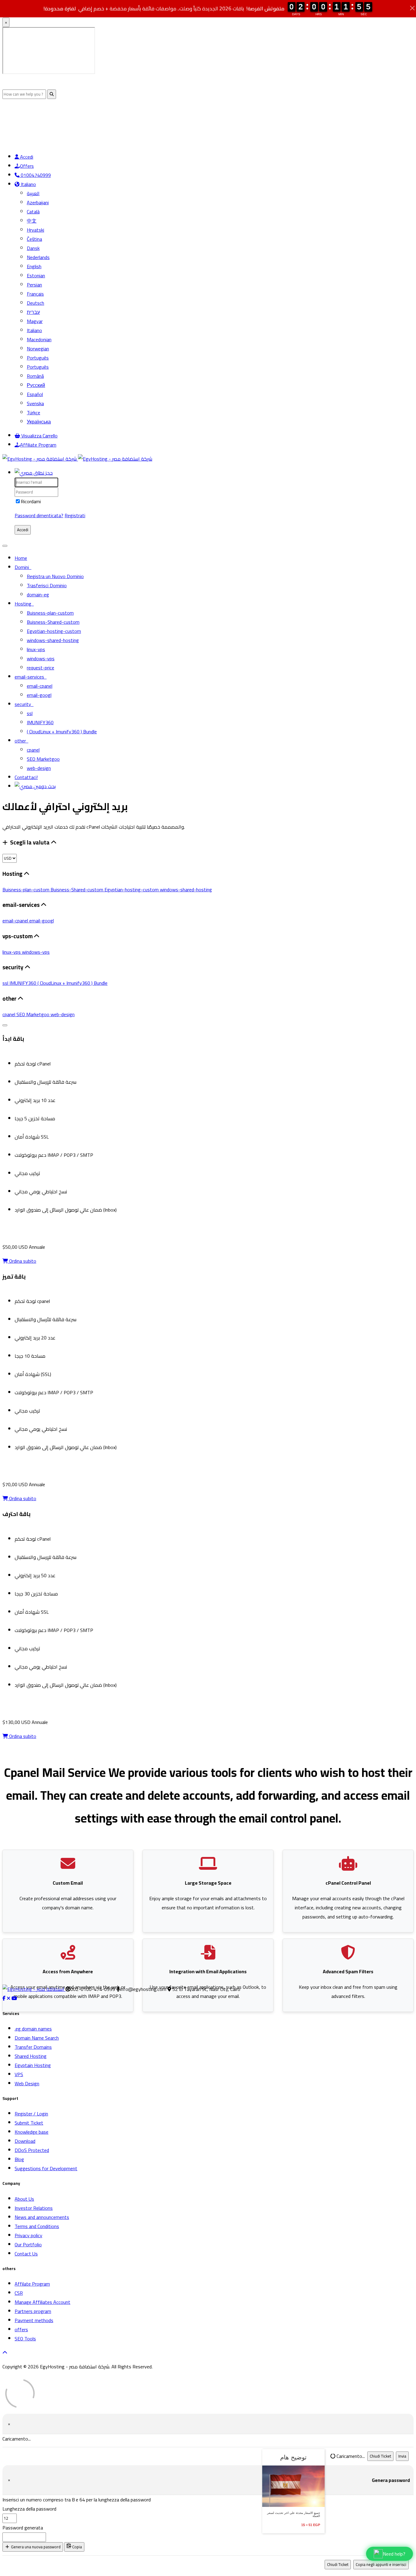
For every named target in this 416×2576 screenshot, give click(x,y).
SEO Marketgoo (43, 759)
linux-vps (36, 649)
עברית (33, 312)
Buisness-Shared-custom (53, 622)
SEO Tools (25, 2339)
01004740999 (35, 175)
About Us (24, 2199)
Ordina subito (22, 1261)
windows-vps (41, 658)
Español (35, 394)
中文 (32, 221)
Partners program (33, 2311)
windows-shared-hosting (53, 640)
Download (25, 2141)
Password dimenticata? (39, 515)
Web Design (27, 2083)
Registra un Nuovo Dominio (55, 576)
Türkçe (33, 412)
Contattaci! (26, 777)
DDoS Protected (32, 2150)
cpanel (33, 750)
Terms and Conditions (37, 2226)
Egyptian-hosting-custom (54, 631)
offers (21, 2329)
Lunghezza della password (29, 2509)
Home (21, 558)
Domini (23, 567)
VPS (19, 2074)
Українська (39, 422)
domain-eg (38, 595)
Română (35, 376)
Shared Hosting (31, 2056)
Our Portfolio (28, 2244)
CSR (19, 2293)
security (24, 704)
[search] (35, 786)
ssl (30, 713)
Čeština (34, 239)
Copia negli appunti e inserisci (381, 2565)
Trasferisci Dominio (47, 585)
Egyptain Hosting (33, 2065)
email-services (31, 677)
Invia (402, 2456)
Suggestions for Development (46, 2168)
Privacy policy (28, 2235)
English (34, 266)
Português (38, 358)
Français (35, 294)
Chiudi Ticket (380, 2456)
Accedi (26, 157)
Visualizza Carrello (39, 436)
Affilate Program (32, 2284)
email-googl (39, 695)
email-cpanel (40, 686)
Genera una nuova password (35, 2547)
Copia (77, 2547)
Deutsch (35, 303)
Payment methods (34, 2320)
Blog (19, 2159)
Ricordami (31, 501)
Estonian (36, 275)
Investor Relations (34, 2208)
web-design (39, 768)
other (21, 741)
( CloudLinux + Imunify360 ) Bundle (62, 732)
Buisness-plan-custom (50, 613)
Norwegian (38, 349)
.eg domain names (33, 2029)
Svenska (35, 403)
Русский (36, 385)
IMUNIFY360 (40, 722)
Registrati (75, 515)
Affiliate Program (38, 445)
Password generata (23, 2528)
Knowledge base (32, 2132)
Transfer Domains (33, 2047)
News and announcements (42, 2217)
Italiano (28, 184)
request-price (41, 668)
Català (33, 212)
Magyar (35, 321)
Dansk (33, 248)
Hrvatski (35, 230)
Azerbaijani (38, 202)
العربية (33, 193)
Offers (27, 166)
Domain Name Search (37, 2038)
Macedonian (39, 339)
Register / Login (31, 2114)
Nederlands (38, 257)
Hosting (24, 604)
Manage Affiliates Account (42, 2302)
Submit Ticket (29, 2123)
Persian (34, 285)
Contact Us (26, 2254)
